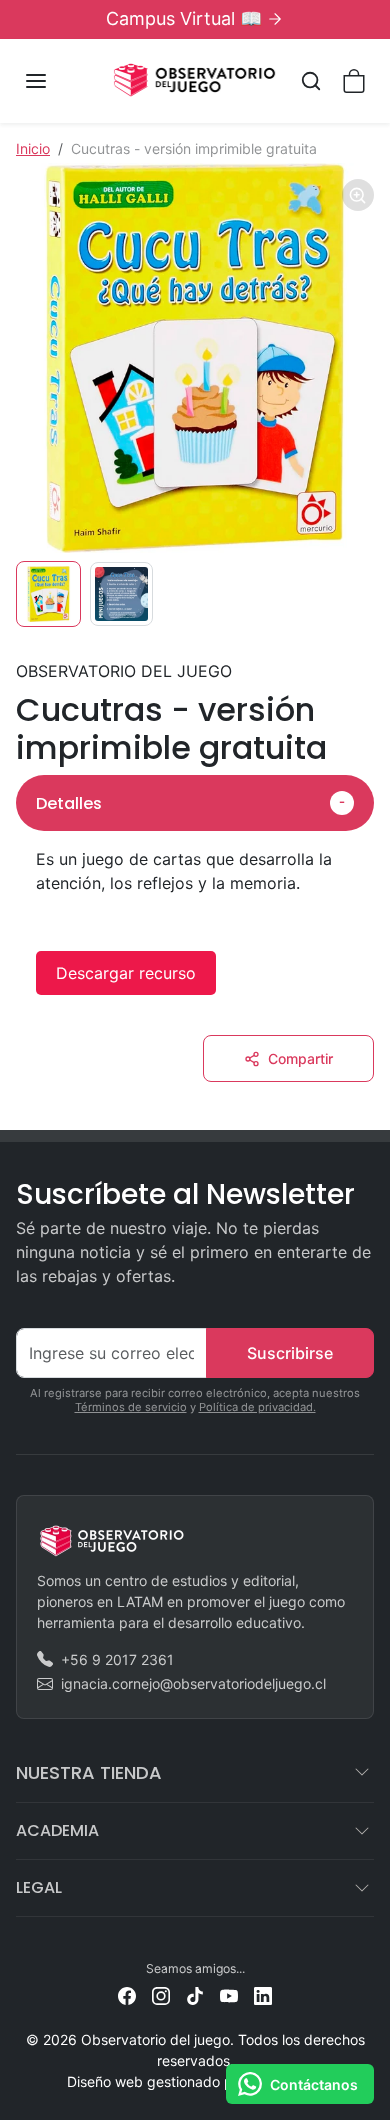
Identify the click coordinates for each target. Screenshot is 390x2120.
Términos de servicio (131, 1407)
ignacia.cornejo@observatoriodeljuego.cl (193, 1683)
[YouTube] (229, 1994)
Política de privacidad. (257, 1407)
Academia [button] (57, 1830)
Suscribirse (290, 1353)
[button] (56, 81)
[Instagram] (161, 1994)
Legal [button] (39, 1887)
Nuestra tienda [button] (89, 1772)
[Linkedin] (263, 1994)
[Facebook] (127, 1994)
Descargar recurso (126, 973)
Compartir (300, 1058)
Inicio (33, 148)
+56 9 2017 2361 (117, 1659)
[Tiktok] (195, 1994)
